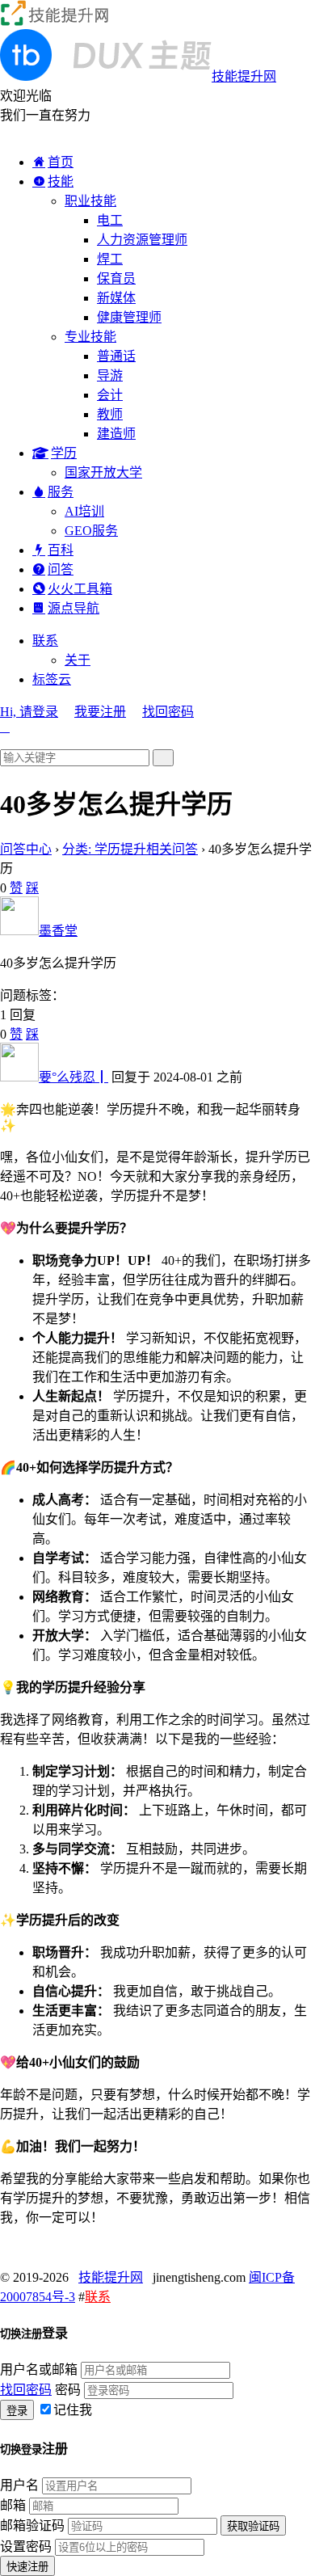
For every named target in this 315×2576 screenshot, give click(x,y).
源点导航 (73, 608)
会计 (110, 395)
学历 (64, 453)
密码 (68, 2390)
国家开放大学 (103, 472)
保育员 (116, 278)
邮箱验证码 (32, 2525)
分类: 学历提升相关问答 (130, 849)
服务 (61, 492)
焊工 (110, 259)
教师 (110, 414)
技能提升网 (111, 2277)
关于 (78, 660)
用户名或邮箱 (39, 2369)
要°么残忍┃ (73, 1077)
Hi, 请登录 (29, 712)
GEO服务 (91, 531)
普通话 (116, 356)
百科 (61, 550)
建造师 (116, 434)
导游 (110, 375)
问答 (61, 569)
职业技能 (90, 201)
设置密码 (26, 2546)
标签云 (52, 679)
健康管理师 (129, 317)
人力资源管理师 (142, 240)
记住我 (73, 2410)
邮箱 (13, 2505)
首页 (61, 162)
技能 (61, 181)
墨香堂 (58, 931)
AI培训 (84, 511)
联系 (45, 641)
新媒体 (116, 298)
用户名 (19, 2485)
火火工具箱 (80, 589)
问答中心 (26, 849)
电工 (110, 220)
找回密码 (168, 712)
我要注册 (100, 712)
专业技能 (90, 337)
